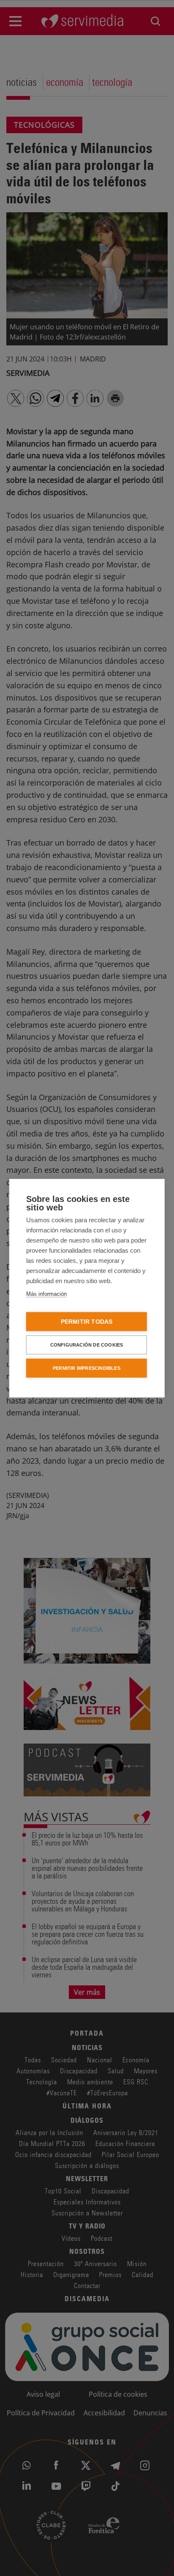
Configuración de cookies (87, 1344)
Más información (46, 1293)
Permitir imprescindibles (87, 1368)
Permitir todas (87, 1321)
